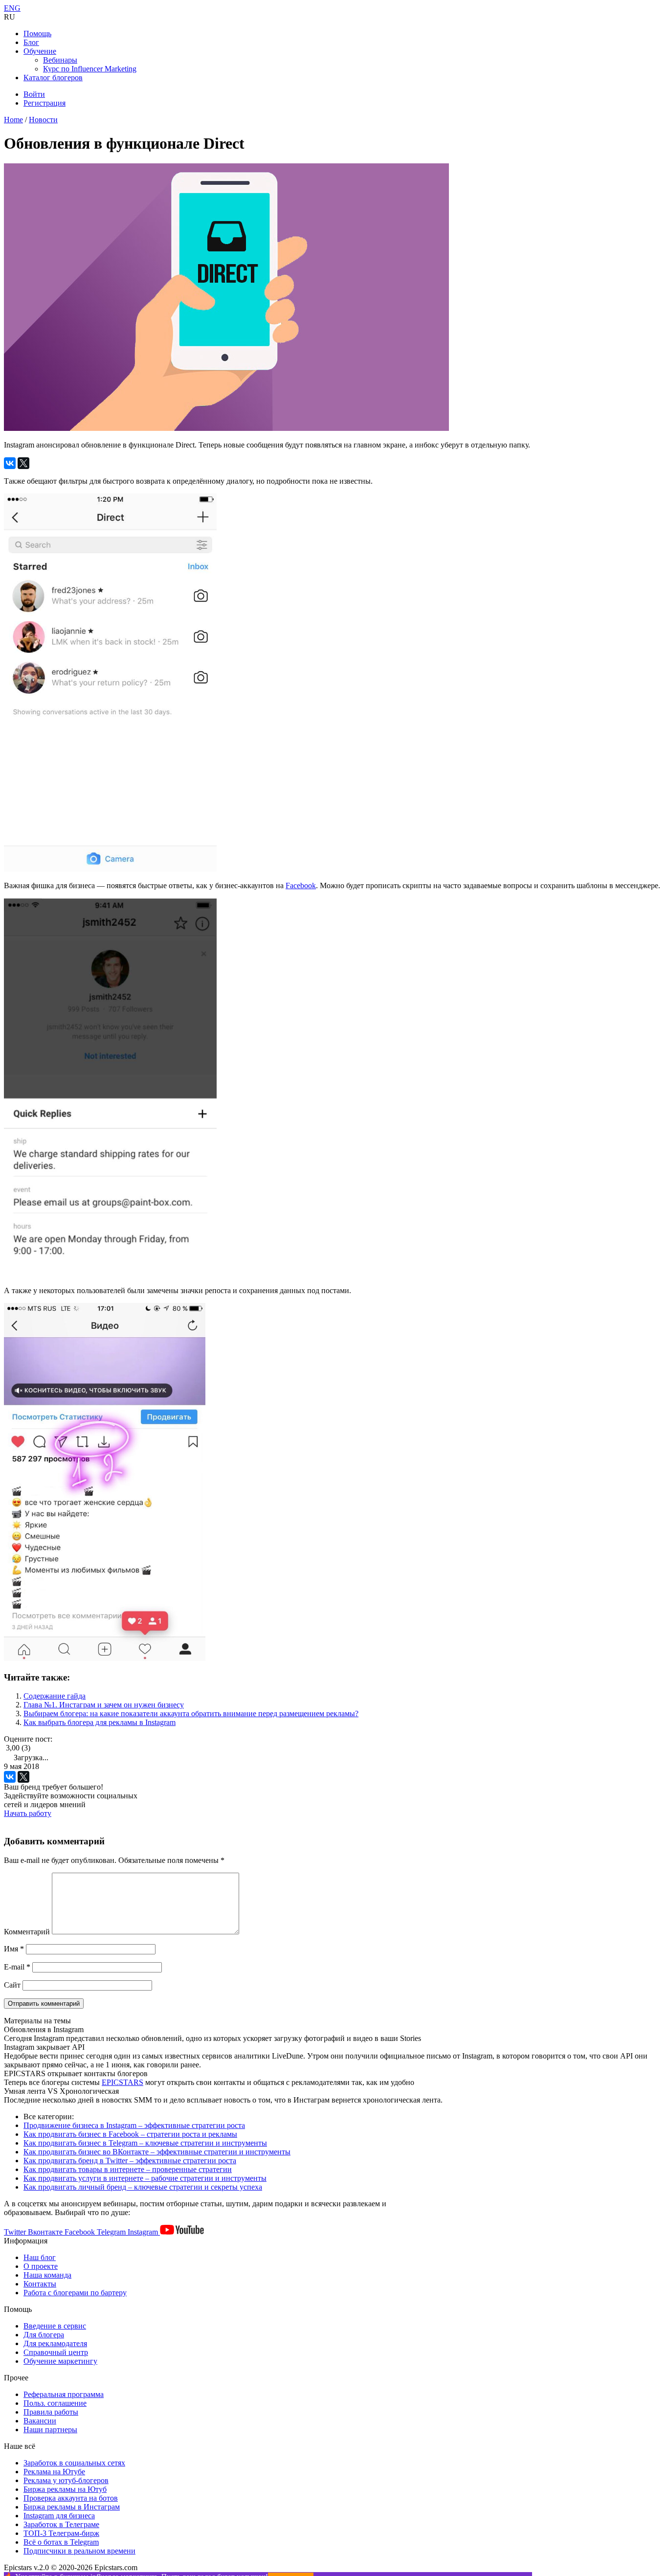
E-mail (17, 1967)
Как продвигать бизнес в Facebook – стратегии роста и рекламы (130, 2134)
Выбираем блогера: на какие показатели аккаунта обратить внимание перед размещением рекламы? (191, 1714)
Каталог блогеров (53, 78)
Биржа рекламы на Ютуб (65, 2489)
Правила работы (51, 2412)
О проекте (41, 2266)
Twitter (16, 2232)
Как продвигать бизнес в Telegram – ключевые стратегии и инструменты (145, 2143)
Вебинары (60, 60)
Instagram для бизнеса (59, 2516)
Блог (31, 42)
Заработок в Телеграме (61, 2524)
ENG (12, 8)
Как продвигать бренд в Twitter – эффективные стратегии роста (130, 2161)
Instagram (144, 2232)
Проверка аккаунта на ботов (71, 2498)
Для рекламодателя (55, 2343)
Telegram (112, 2232)
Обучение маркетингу (60, 2361)
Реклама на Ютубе (54, 2472)
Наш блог (40, 2257)
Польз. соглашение (55, 2403)
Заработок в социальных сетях (74, 2463)
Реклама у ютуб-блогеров (66, 2480)
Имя (14, 1949)
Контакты (40, 2284)
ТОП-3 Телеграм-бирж (61, 2533)
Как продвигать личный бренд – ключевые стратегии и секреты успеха (143, 2187)
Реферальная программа (64, 2394)
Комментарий (27, 1932)
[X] (23, 463)
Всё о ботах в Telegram (61, 2542)
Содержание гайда (55, 1696)
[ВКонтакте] (10, 463)
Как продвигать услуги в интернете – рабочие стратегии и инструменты (145, 2178)
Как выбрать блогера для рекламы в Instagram (100, 1722)
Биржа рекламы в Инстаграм (72, 2507)
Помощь (37, 34)
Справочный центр (56, 2352)
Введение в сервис (55, 2326)
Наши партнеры (50, 2430)
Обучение (40, 51)
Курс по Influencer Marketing (90, 69)
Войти (34, 94)
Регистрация (45, 103)
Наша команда (47, 2275)
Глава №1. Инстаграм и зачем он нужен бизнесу (104, 1705)
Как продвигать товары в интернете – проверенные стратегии (128, 2169)
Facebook (301, 885)
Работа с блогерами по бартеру (75, 2293)
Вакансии (40, 2421)
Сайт (12, 1985)
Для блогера (44, 2335)
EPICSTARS (122, 2082)
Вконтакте (46, 2232)
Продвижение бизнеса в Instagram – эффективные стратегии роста (134, 2125)
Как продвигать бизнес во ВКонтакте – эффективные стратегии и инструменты (157, 2152)
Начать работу (28, 1813)
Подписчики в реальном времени (79, 2551)
